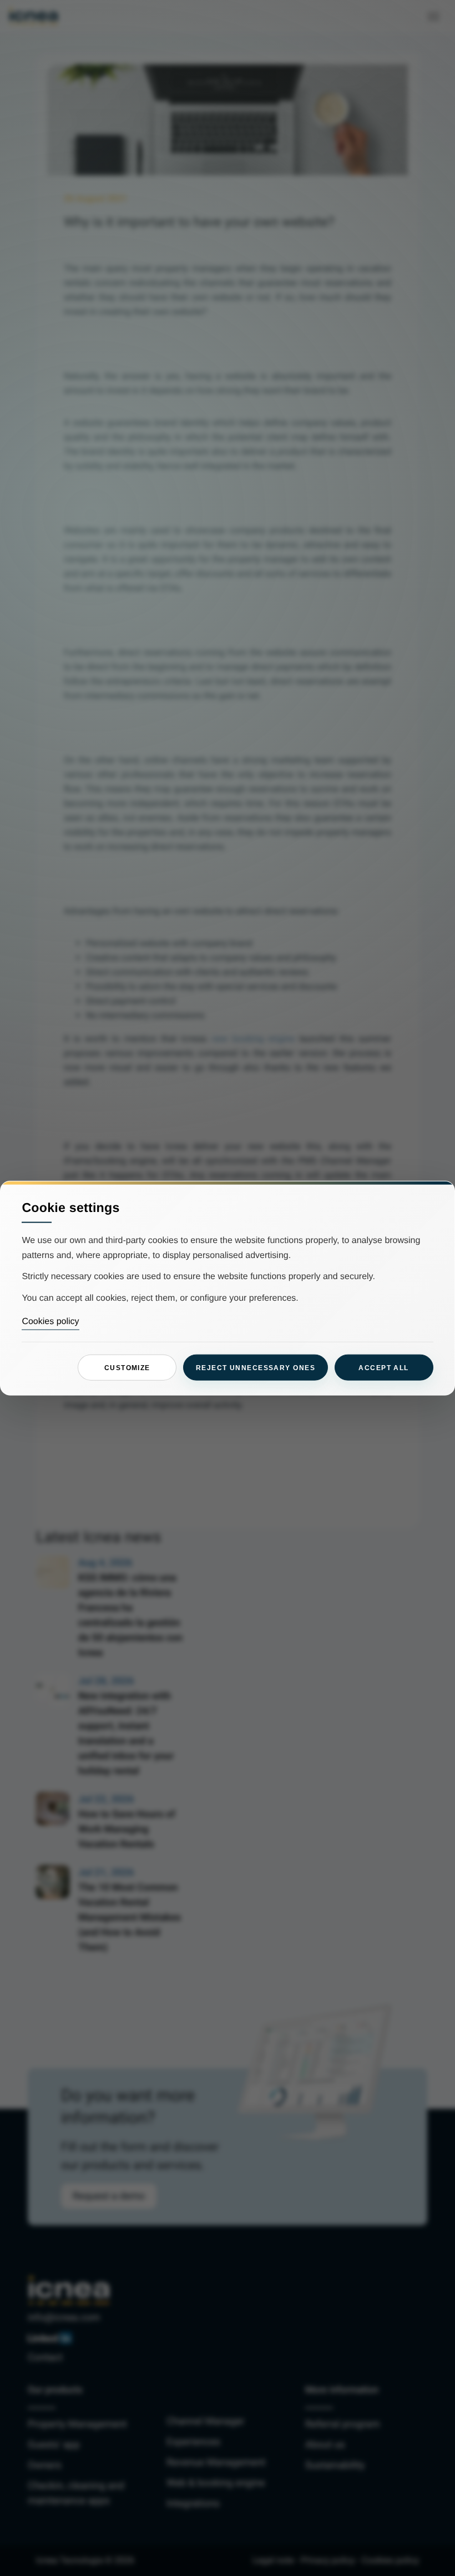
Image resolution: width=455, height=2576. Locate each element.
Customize (127, 1367)
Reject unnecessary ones (256, 1367)
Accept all (383, 1367)
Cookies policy (50, 1322)
